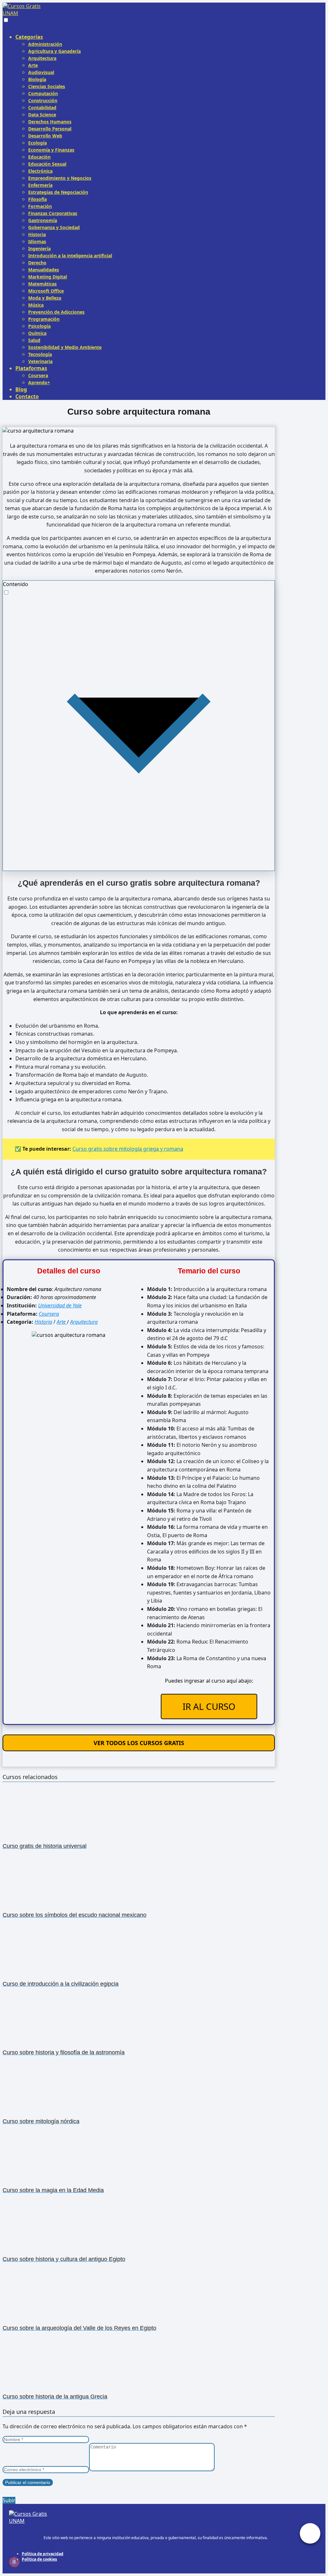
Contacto (27, 396)
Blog (21, 389)
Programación (44, 319)
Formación (40, 206)
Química (37, 333)
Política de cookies (39, 2559)
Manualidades (44, 270)
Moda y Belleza (45, 298)
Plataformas (31, 368)
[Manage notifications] (14, 2562)
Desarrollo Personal (50, 129)
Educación (39, 157)
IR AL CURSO (209, 1706)
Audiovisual (41, 72)
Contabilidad (42, 108)
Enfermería (40, 185)
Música (36, 305)
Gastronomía (43, 220)
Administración (45, 44)
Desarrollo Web (45, 136)
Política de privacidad (43, 2554)
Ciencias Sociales (47, 86)
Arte (33, 65)
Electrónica (40, 171)
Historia (37, 234)
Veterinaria (40, 361)
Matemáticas (42, 284)
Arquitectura (42, 58)
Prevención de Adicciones (56, 312)
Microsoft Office (46, 291)
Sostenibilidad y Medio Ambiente (65, 347)
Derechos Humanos (50, 122)
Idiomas (37, 241)
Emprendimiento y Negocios (60, 178)
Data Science (42, 115)
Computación (43, 93)
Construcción (43, 100)
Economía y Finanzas (51, 150)
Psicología (39, 326)
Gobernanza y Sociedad (54, 227)
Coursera (38, 375)
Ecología (37, 143)
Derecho (37, 263)
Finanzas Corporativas (53, 213)
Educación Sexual (47, 164)
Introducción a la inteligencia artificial (70, 256)
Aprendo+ (39, 382)
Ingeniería (39, 248)
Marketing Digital (48, 277)
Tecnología (40, 354)
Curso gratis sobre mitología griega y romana (128, 1149)
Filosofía (37, 199)
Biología (37, 79)
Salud (34, 340)
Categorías (29, 37)
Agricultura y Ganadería (54, 51)
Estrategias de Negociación (58, 192)
